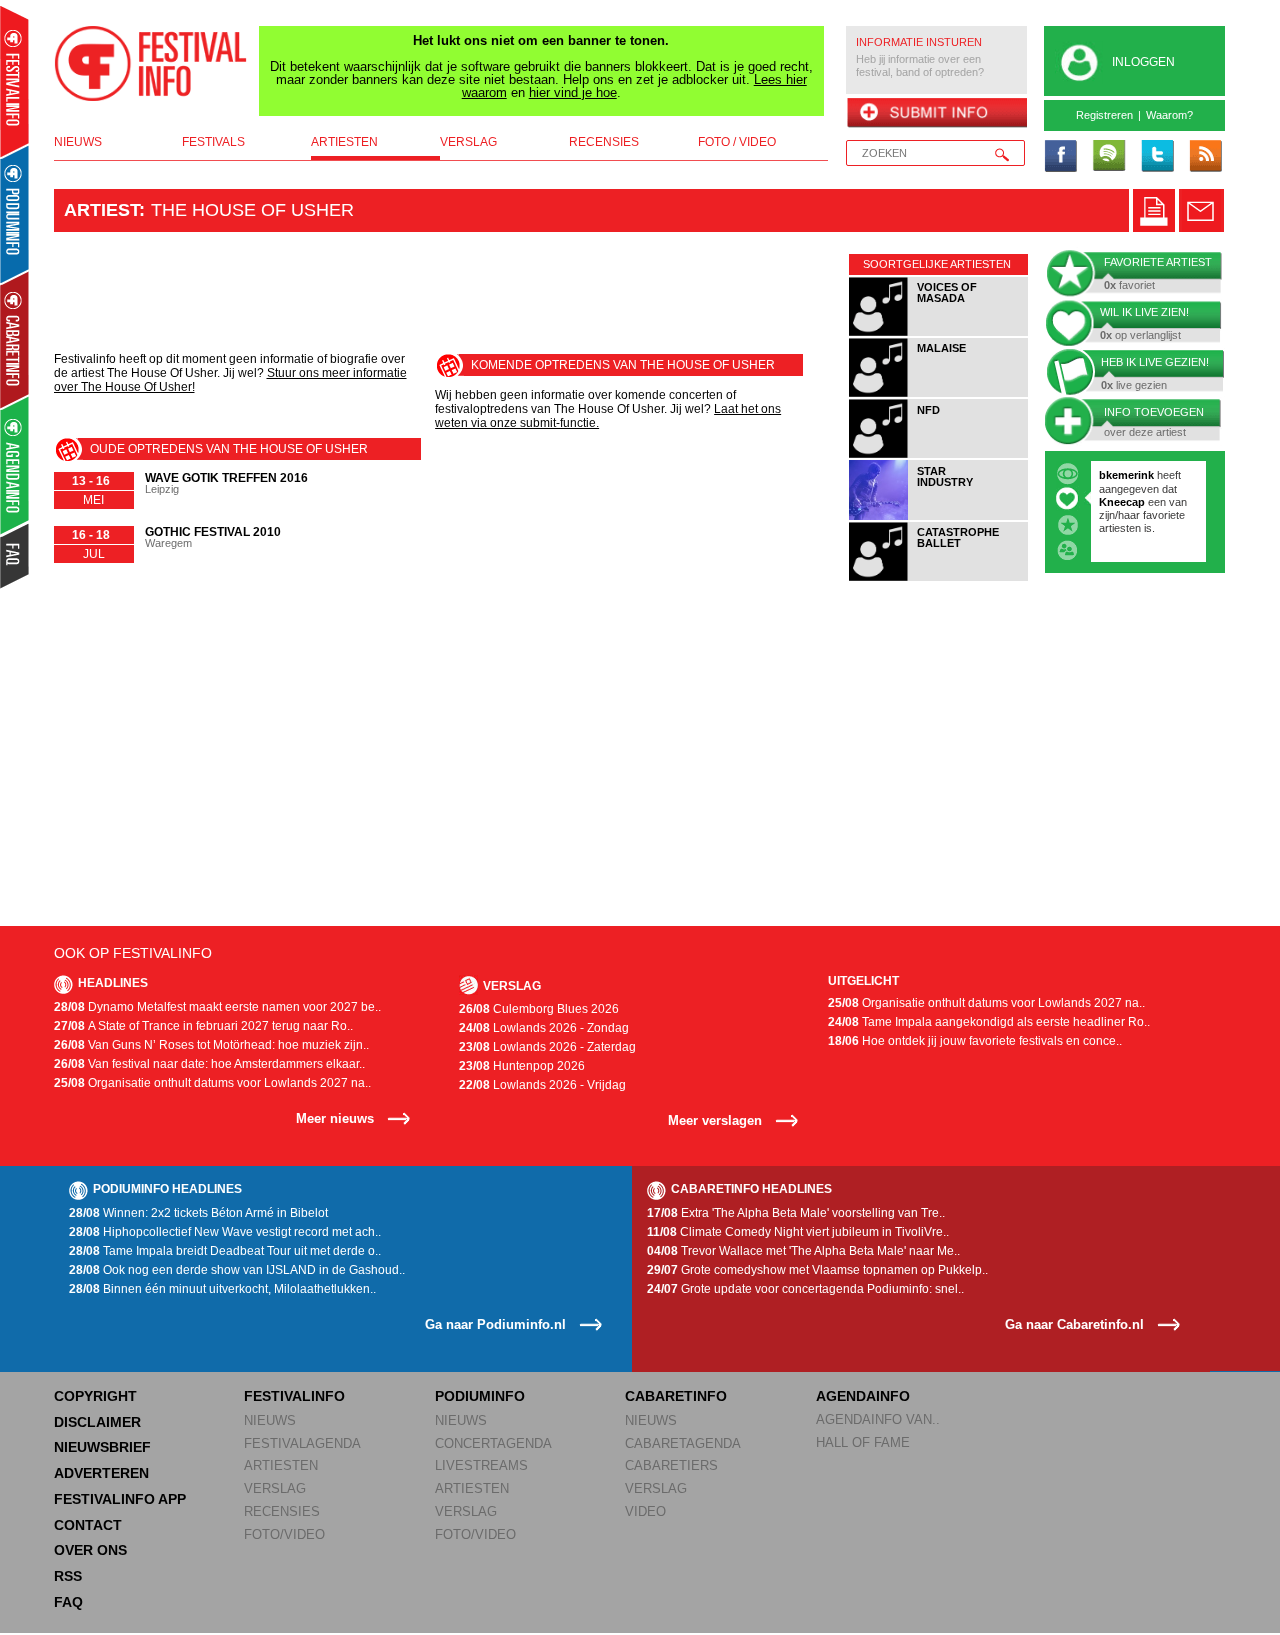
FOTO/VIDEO (284, 1534)
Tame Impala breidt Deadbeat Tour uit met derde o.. (225, 1251)
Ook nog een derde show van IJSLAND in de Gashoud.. (237, 1270)
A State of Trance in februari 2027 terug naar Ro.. (203, 1026)
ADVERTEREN (101, 1473)
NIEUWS (270, 1420)
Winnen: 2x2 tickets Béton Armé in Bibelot (198, 1213)
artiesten (344, 142)
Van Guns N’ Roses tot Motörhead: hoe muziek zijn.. (211, 1045)
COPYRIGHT (95, 1396)
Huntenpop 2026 (522, 1066)
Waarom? (1169, 115)
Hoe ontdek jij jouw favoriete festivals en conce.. (975, 1041)
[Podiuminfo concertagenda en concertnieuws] (15, 213)
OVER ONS (90, 1550)
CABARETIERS (671, 1465)
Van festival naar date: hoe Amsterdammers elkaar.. (209, 1064)
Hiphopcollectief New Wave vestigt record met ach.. (225, 1232)
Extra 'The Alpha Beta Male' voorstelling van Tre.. (796, 1213)
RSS (68, 1576)
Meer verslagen (715, 1120)
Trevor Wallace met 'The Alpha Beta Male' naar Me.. (803, 1251)
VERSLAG (275, 1488)
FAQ (68, 1602)
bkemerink (1126, 475)
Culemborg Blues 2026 (539, 1009)
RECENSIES (282, 1511)
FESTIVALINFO (294, 1396)
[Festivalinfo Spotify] (1109, 157)
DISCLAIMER (97, 1422)
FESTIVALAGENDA (302, 1443)
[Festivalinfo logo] (151, 64)
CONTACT (88, 1525)
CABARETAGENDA (683, 1443)
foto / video (737, 142)
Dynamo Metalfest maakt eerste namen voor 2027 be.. (217, 1007)
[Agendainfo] (15, 465)
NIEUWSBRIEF (102, 1447)
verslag (468, 142)
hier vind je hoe (573, 92)
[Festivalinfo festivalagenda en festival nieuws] (14, 81)
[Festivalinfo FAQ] (15, 556)
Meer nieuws (335, 1118)
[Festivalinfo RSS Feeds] (1205, 157)
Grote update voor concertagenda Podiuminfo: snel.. (805, 1289)
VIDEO (645, 1511)
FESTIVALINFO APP (120, 1499)
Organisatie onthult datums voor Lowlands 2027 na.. (212, 1083)
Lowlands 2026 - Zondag (544, 1028)
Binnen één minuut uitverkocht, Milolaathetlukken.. (222, 1289)
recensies (604, 142)
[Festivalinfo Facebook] (1061, 157)
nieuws (78, 142)
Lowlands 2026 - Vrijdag (542, 1085)
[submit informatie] (936, 114)
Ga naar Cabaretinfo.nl (1074, 1324)
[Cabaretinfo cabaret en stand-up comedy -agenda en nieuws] (14, 339)
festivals (213, 142)
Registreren (1104, 115)
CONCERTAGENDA (493, 1443)
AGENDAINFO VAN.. (878, 1419)
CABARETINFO (676, 1396)
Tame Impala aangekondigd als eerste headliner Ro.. (989, 1022)
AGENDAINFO (863, 1396)
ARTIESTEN (281, 1465)
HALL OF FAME (863, 1442)
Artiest (101, 210)
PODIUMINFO (480, 1396)
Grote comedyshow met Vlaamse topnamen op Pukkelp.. (817, 1270)
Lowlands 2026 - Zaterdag (547, 1047)
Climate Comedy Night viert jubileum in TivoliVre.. (798, 1232)
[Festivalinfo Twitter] (1157, 157)
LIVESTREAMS (481, 1465)
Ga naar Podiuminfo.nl (495, 1324)
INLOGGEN (1143, 62)
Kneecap (1123, 502)
